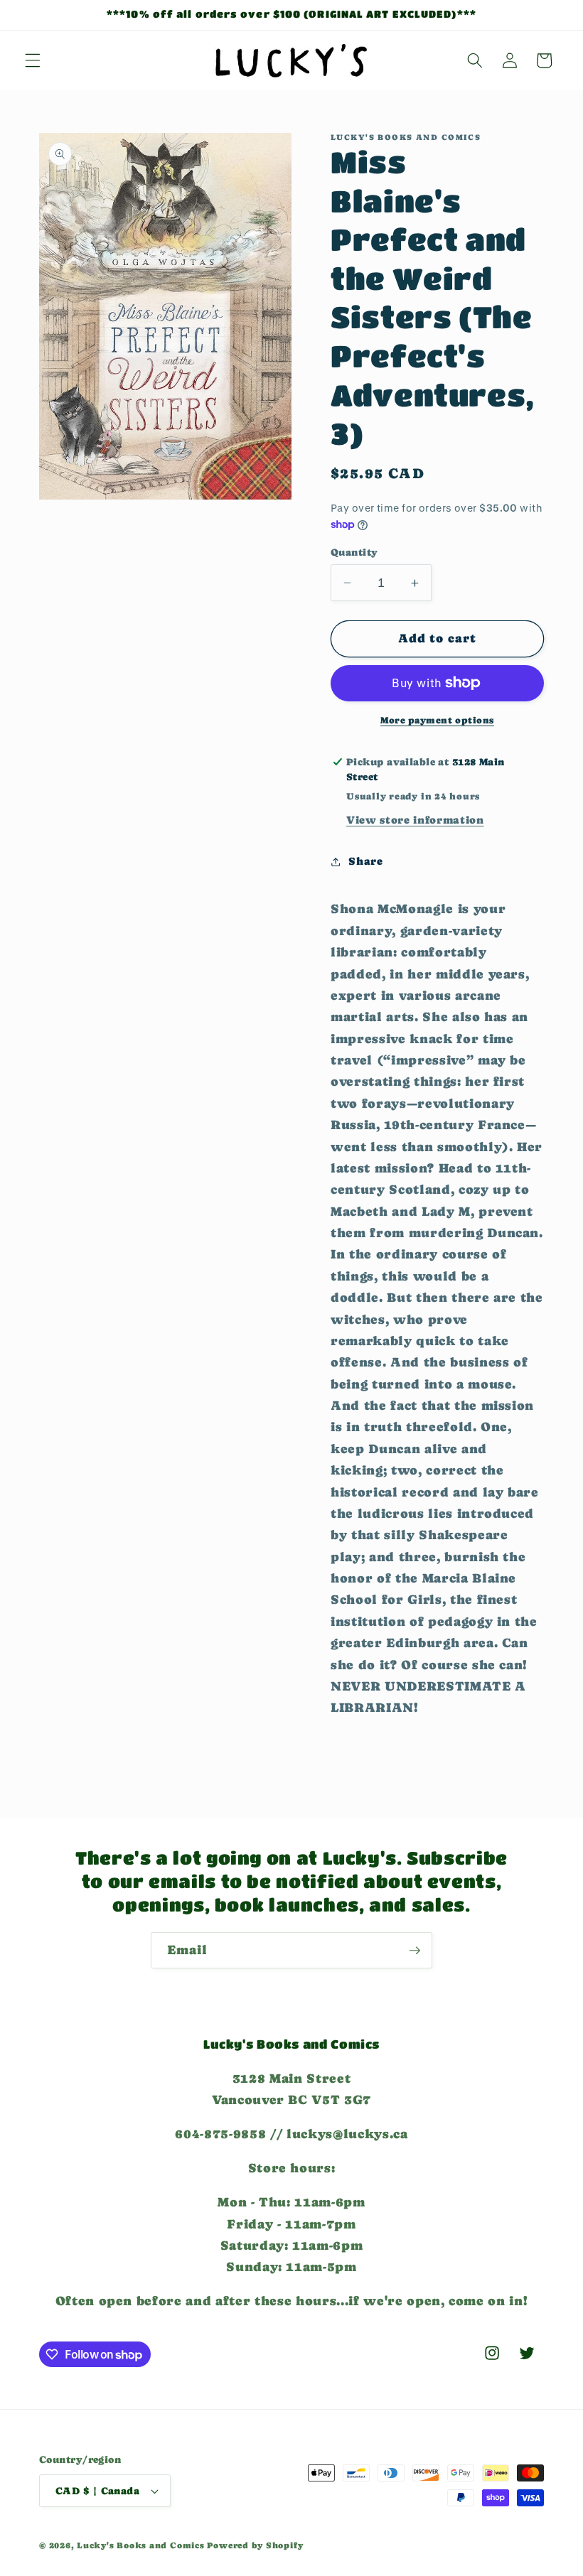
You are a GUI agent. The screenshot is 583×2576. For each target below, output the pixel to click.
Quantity (354, 552)
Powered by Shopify (255, 2545)
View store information (415, 820)
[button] (33, 60)
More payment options (437, 720)
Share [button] (365, 861)
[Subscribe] (414, 1951)
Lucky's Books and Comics (140, 2545)
